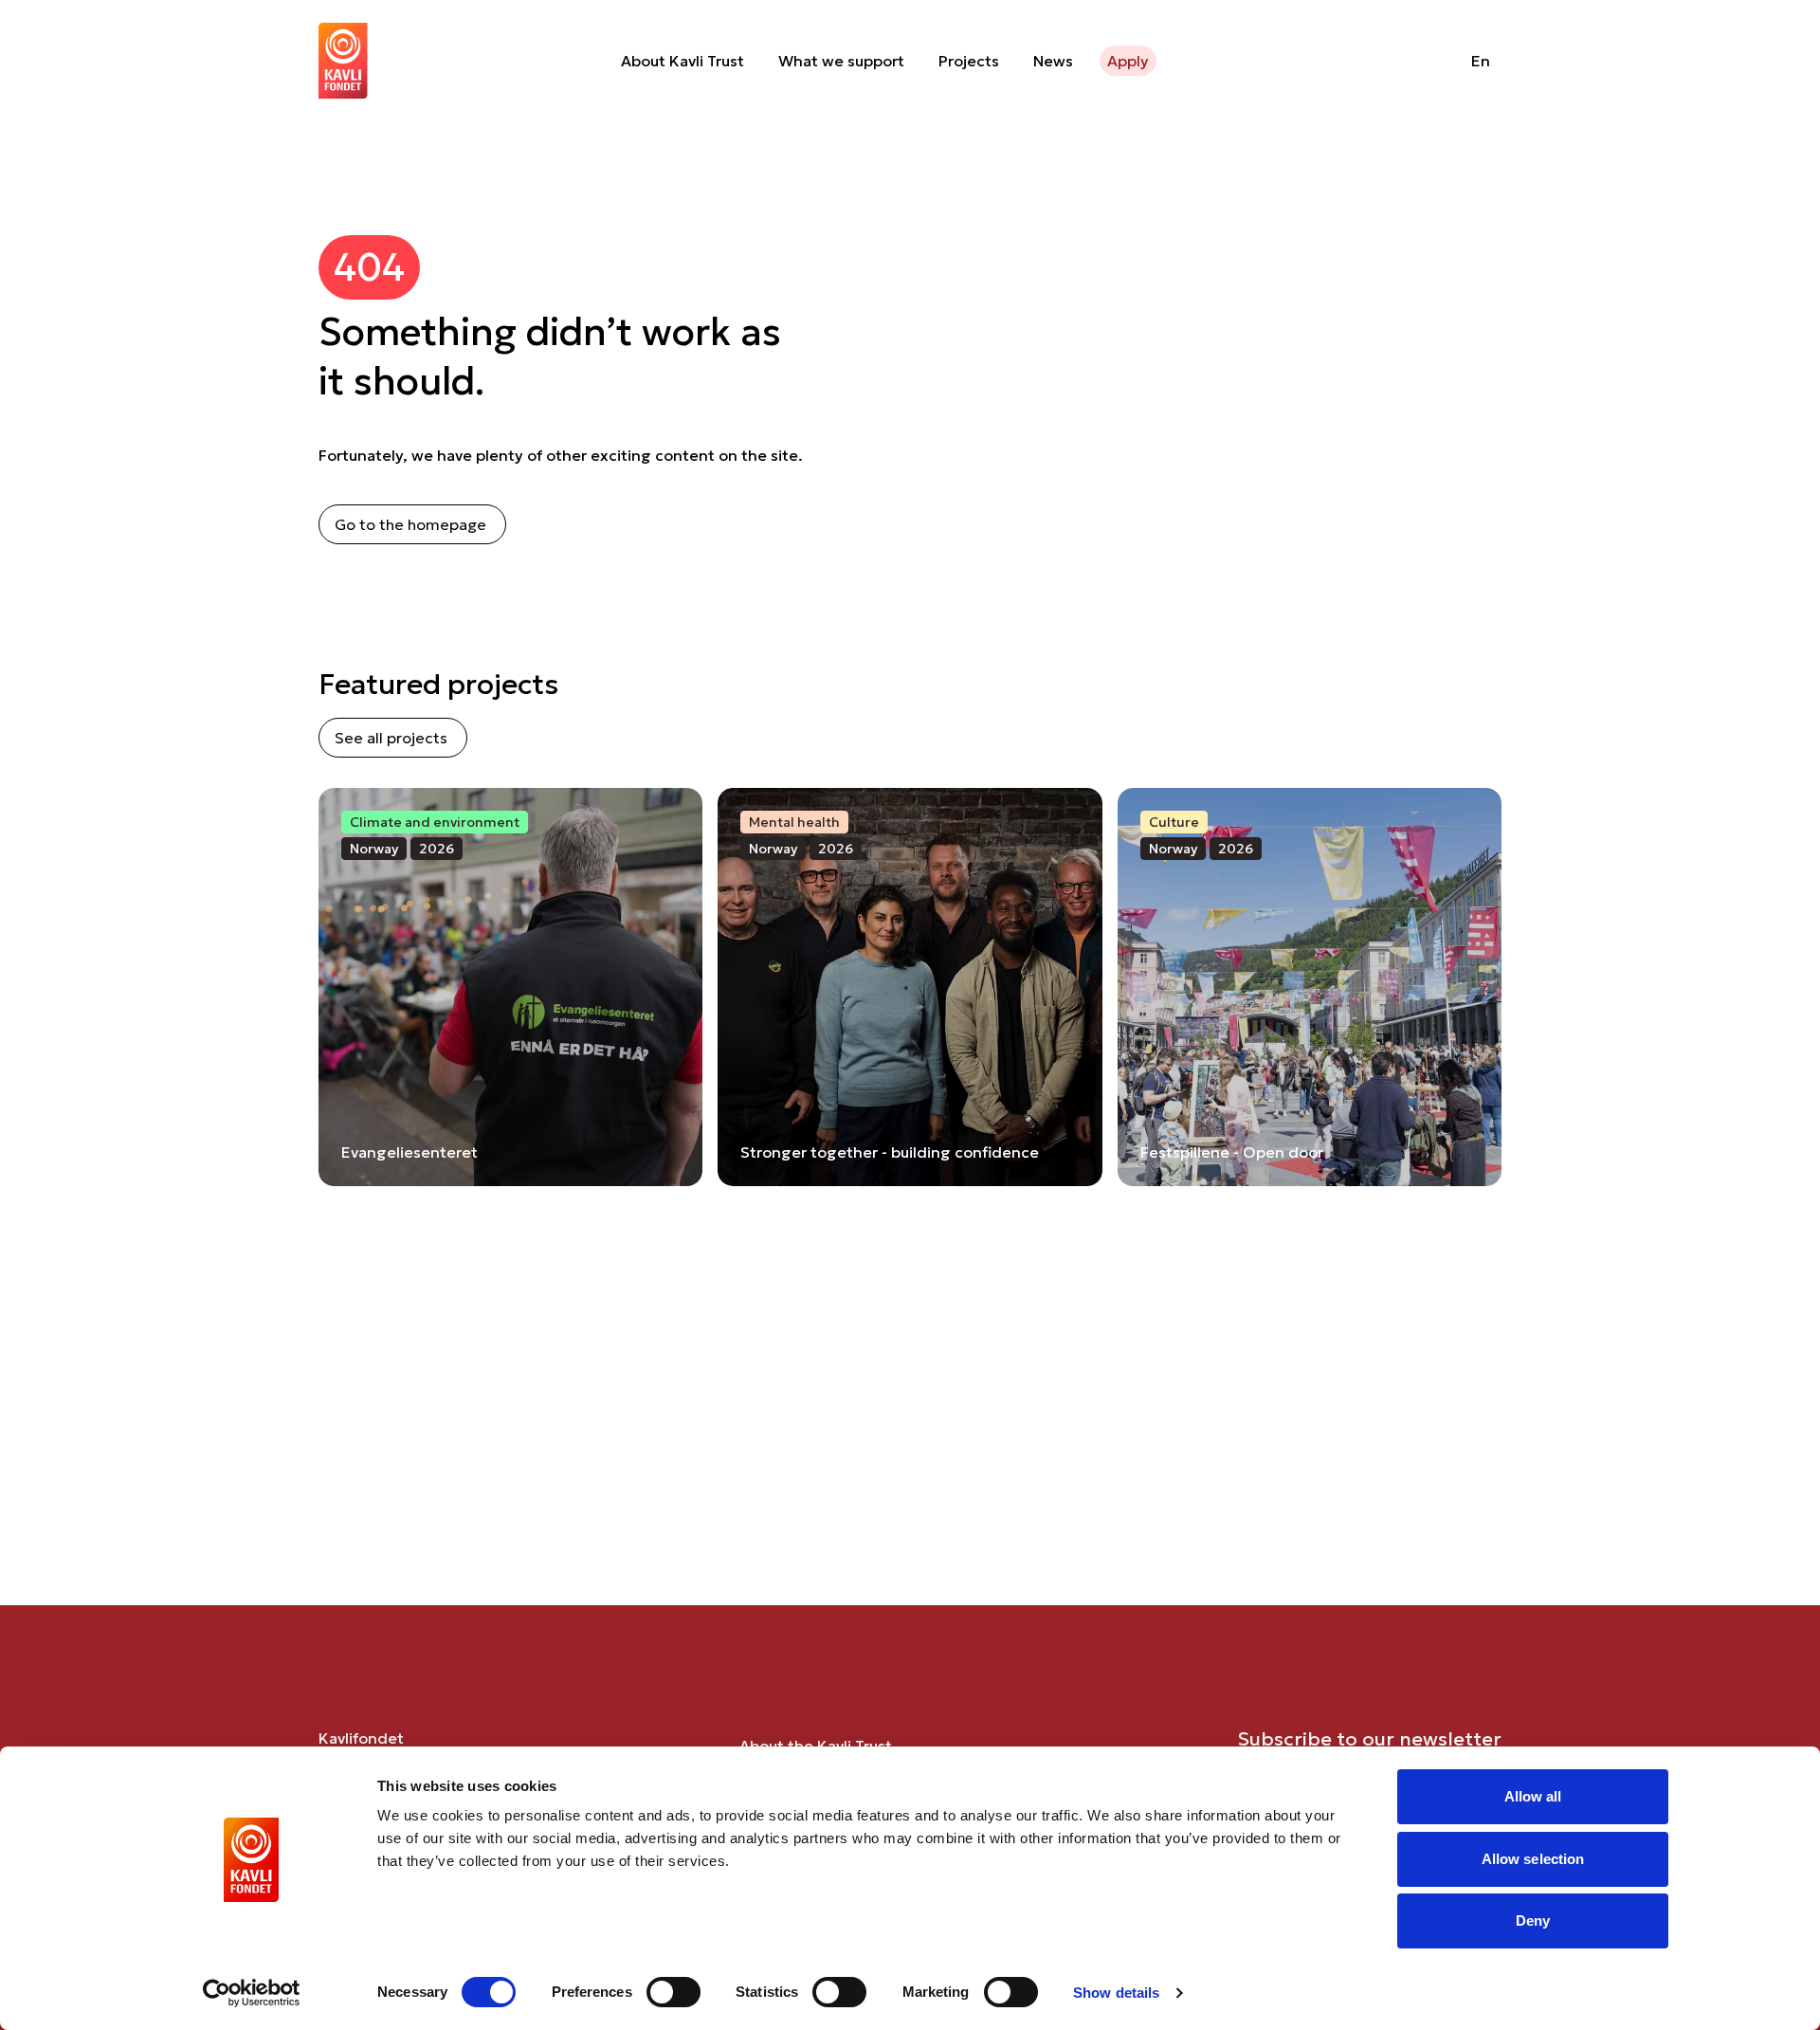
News (1053, 61)
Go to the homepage (410, 524)
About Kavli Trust (682, 61)
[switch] (673, 1992)
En (1481, 61)
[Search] (1409, 61)
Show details (1116, 1993)
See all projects (391, 738)
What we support (841, 61)
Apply (1128, 61)
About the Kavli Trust (816, 1746)
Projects (969, 61)
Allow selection (1533, 1859)
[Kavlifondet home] (343, 61)
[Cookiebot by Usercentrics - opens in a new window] (252, 1993)
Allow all (1533, 1796)
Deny (1533, 1920)
